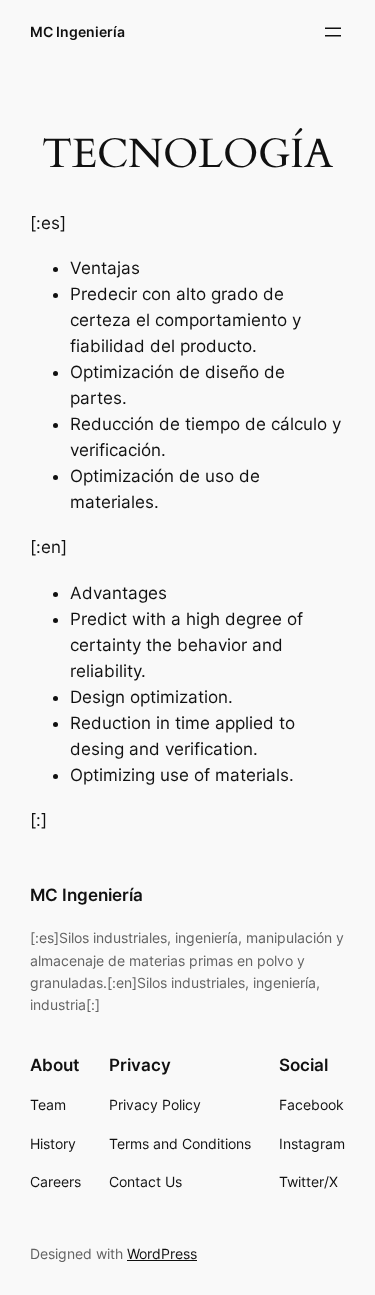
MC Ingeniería (77, 31)
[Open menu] (333, 32)
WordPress (162, 1253)
